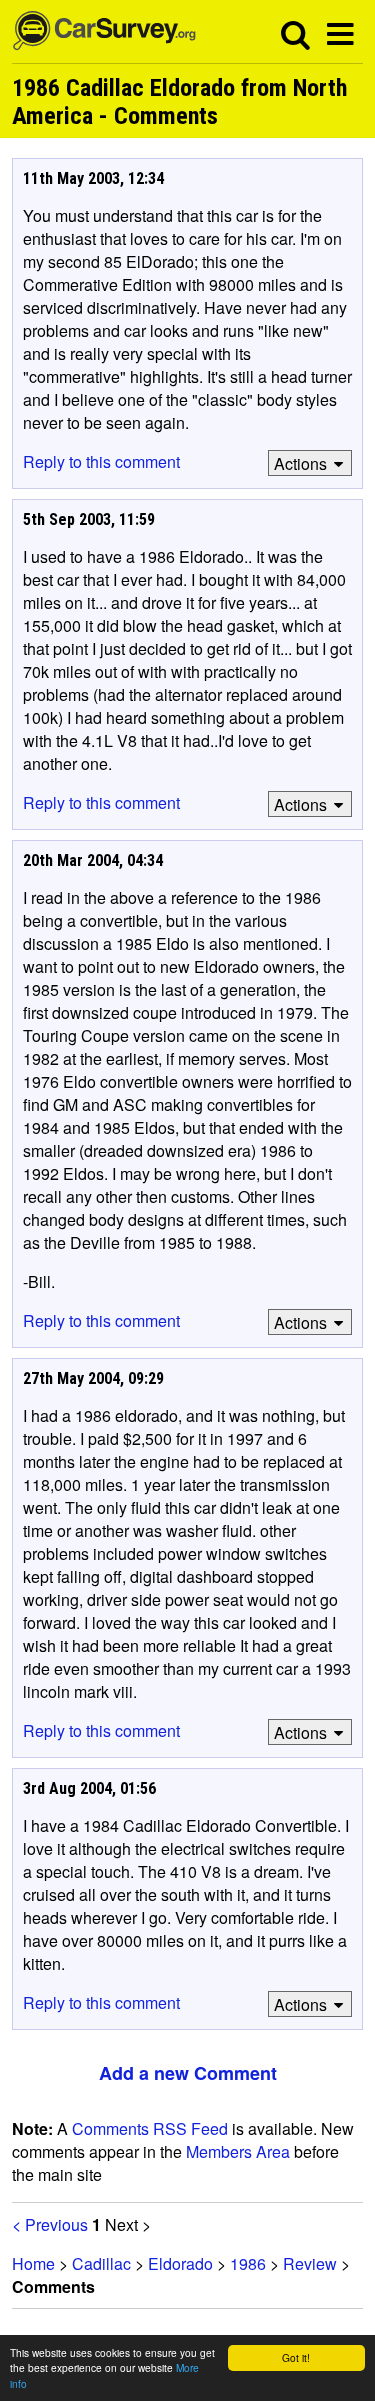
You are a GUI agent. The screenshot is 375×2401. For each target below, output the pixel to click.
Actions (300, 463)
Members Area (238, 2151)
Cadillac (101, 2263)
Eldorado (180, 2263)
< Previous (50, 2224)
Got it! (296, 2357)
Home (33, 2263)
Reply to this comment (101, 461)
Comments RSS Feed (150, 2128)
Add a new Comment (188, 2073)
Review (310, 2263)
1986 (248, 2263)
